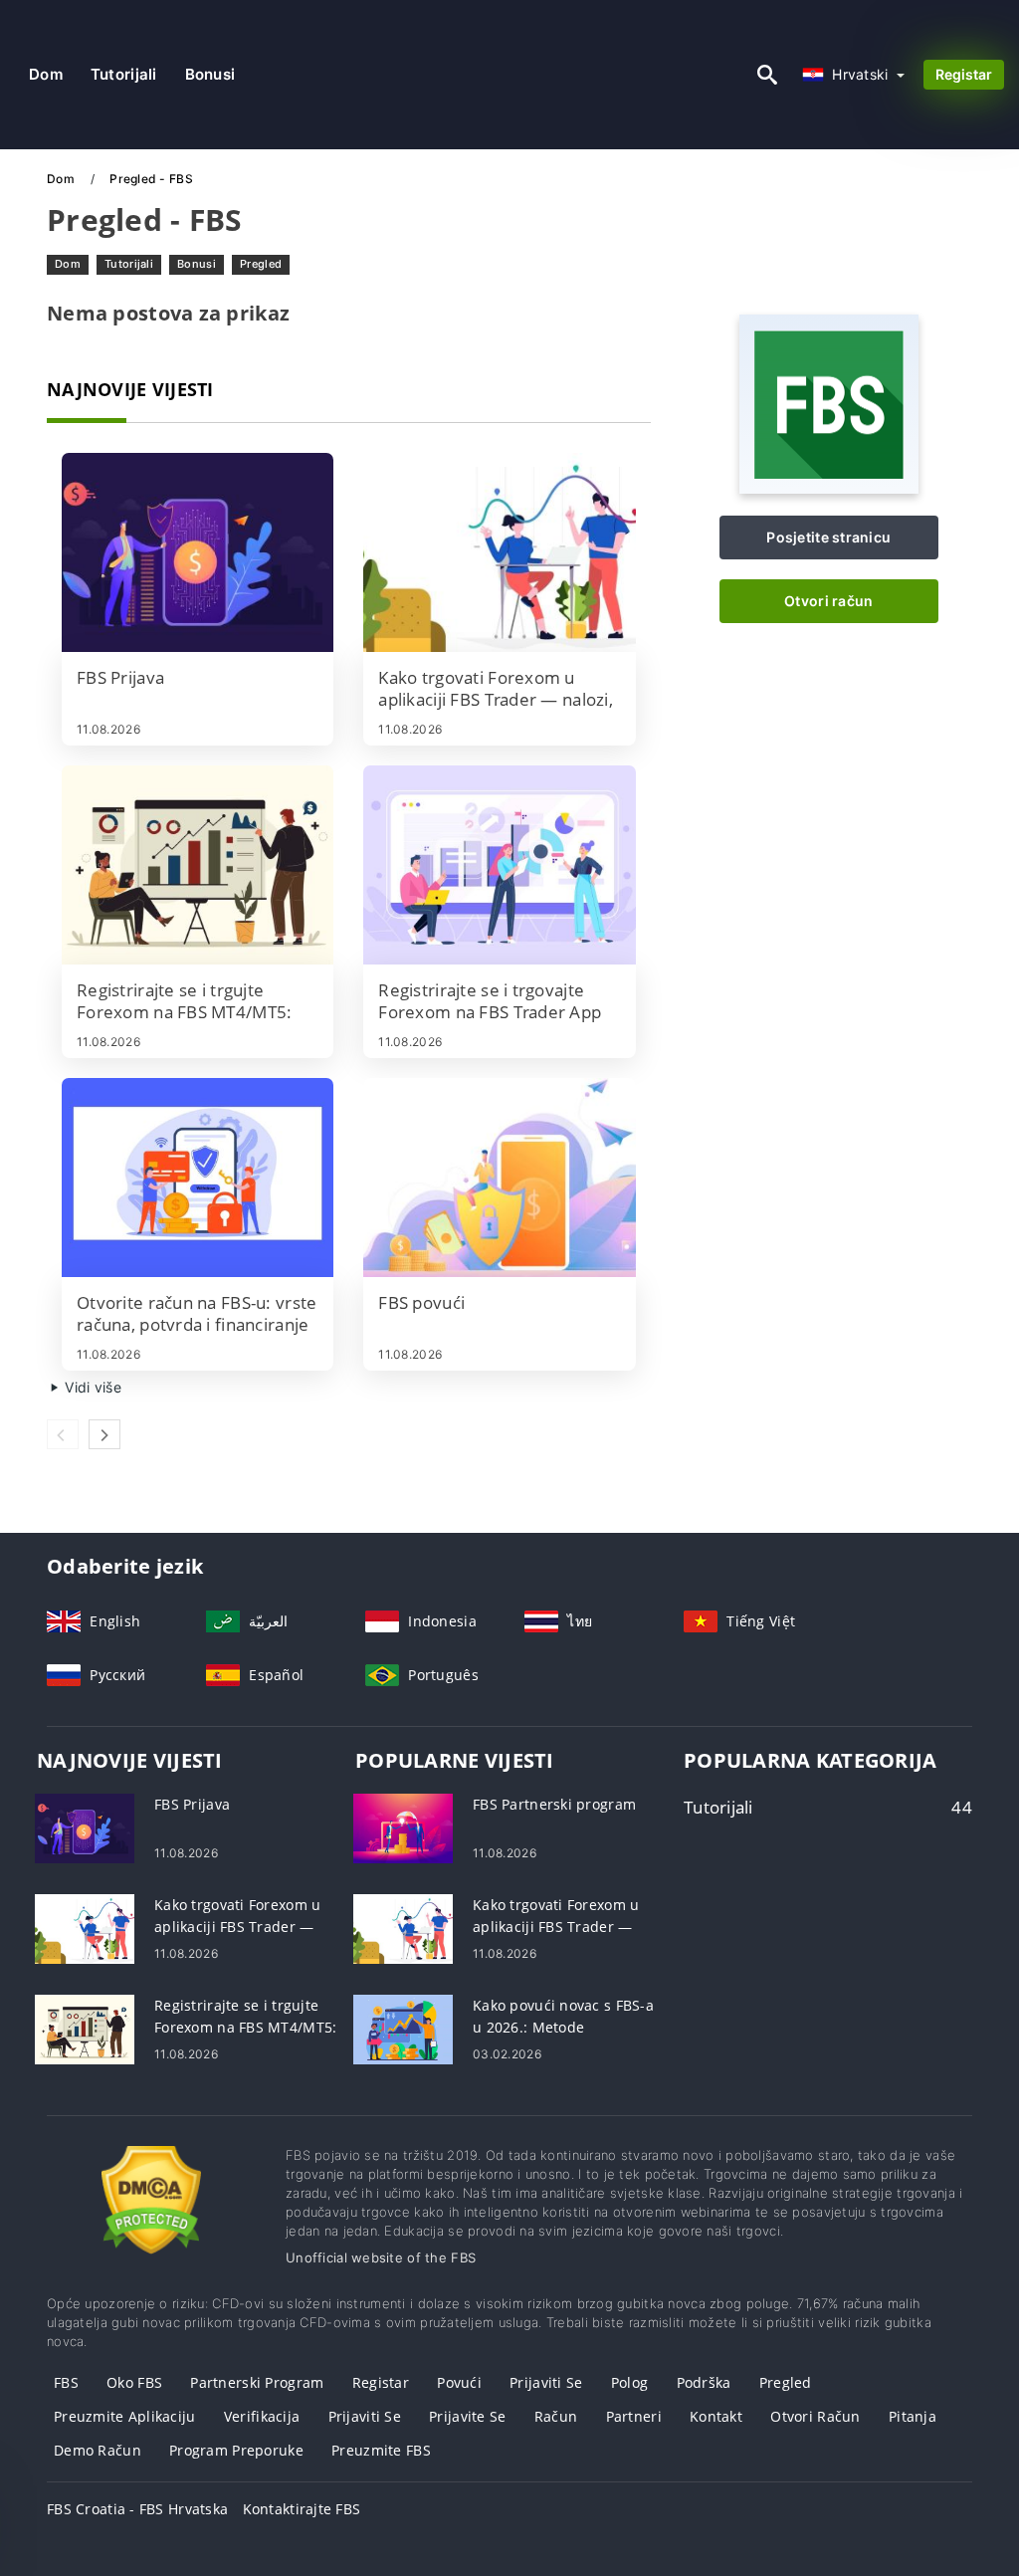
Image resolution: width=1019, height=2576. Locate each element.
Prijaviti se (546, 2382)
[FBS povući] (499, 1178)
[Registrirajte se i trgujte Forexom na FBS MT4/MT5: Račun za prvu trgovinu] (198, 865)
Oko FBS (134, 2382)
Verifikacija (262, 2416)
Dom (46, 74)
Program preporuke (236, 2450)
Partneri (634, 2416)
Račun (556, 2416)
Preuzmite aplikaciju (125, 2416)
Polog (629, 2382)
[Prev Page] (63, 1434)
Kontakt (716, 2416)
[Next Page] (104, 1434)
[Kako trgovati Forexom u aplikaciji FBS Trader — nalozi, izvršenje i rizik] (499, 552)
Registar (964, 74)
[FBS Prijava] (198, 552)
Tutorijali (124, 74)
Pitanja (913, 2416)
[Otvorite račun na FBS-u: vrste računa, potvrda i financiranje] (198, 1178)
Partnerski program (257, 2382)
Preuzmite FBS (381, 2450)
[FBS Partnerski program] (403, 1827)
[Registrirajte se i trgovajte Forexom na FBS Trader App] (499, 865)
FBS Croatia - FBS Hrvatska (137, 2509)
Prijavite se (467, 2416)
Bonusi (210, 74)
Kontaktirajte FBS (302, 2509)
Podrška (704, 2382)
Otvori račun (828, 601)
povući (459, 2382)
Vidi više (91, 1387)
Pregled (261, 264)
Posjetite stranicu (828, 537)
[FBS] (829, 488)
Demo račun (98, 2450)
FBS (66, 2382)
